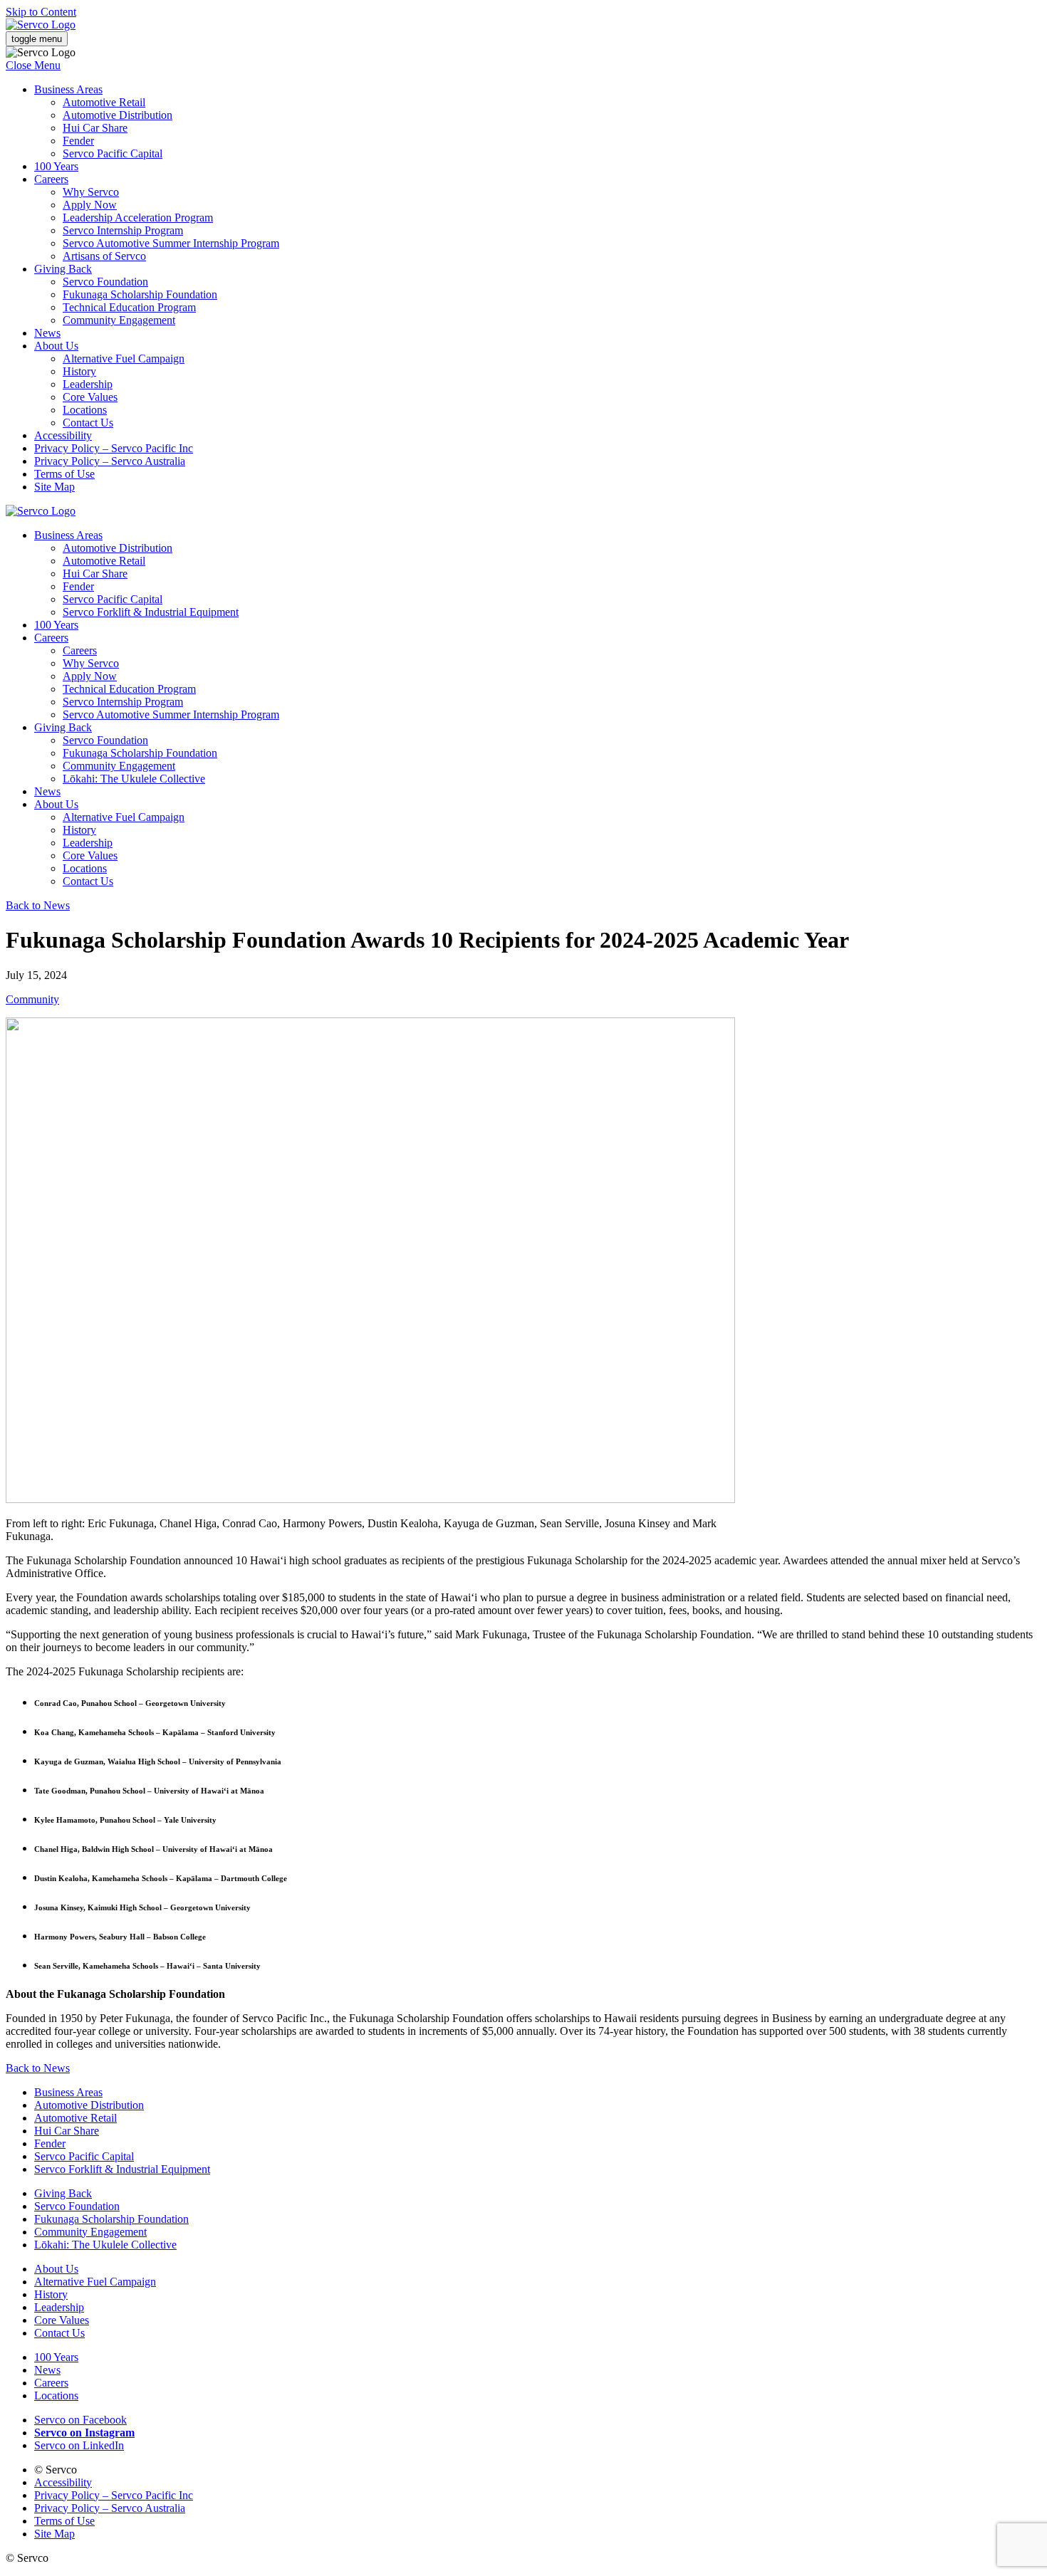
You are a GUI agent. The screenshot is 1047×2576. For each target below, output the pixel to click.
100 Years (56, 166)
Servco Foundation (105, 282)
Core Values (90, 397)
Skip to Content (41, 12)
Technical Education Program (129, 307)
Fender (78, 141)
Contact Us (88, 423)
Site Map (54, 487)
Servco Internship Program (123, 230)
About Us (56, 346)
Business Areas (68, 89)
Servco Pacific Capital (113, 153)
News (47, 333)
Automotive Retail (104, 102)
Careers (51, 179)
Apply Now (90, 205)
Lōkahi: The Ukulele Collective (134, 779)
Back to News (38, 905)
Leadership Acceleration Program (138, 218)
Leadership (88, 384)
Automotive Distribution (118, 115)
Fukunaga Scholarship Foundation (140, 294)
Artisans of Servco (104, 256)
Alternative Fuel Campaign (124, 358)
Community (32, 999)
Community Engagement (119, 320)
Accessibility (63, 435)
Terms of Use (64, 474)
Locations (85, 410)
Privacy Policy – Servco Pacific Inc (114, 448)
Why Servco (91, 192)
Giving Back (63, 269)
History (79, 371)
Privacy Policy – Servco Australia (110, 461)
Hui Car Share (95, 128)
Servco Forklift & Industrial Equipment (151, 612)
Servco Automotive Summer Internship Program (171, 243)
